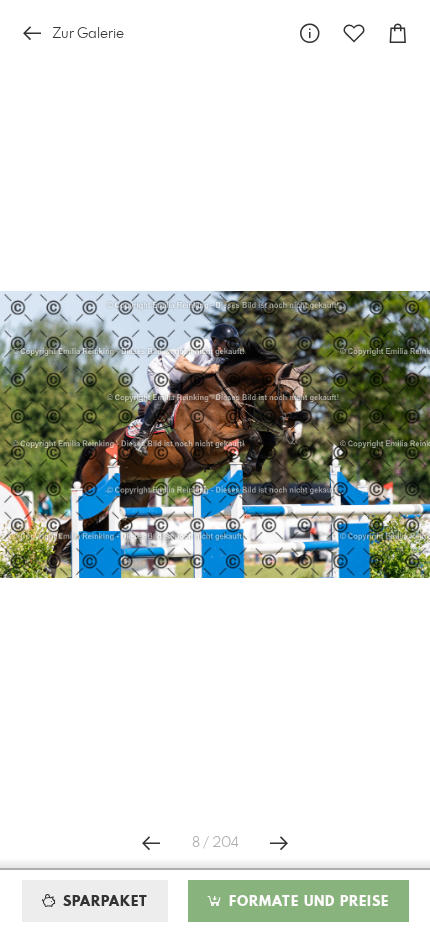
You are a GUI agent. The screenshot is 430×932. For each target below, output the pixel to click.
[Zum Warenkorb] (398, 33)
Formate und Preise (306, 902)
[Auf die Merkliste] (354, 33)
